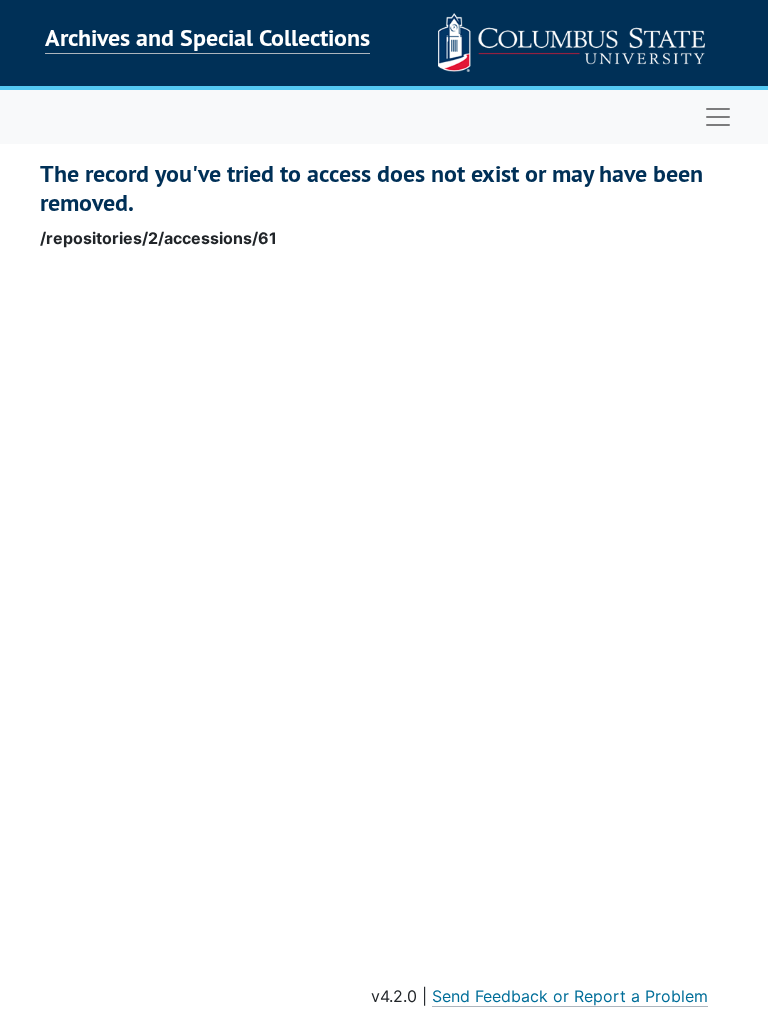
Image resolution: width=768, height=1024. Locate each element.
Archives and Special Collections (207, 37)
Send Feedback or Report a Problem (570, 996)
